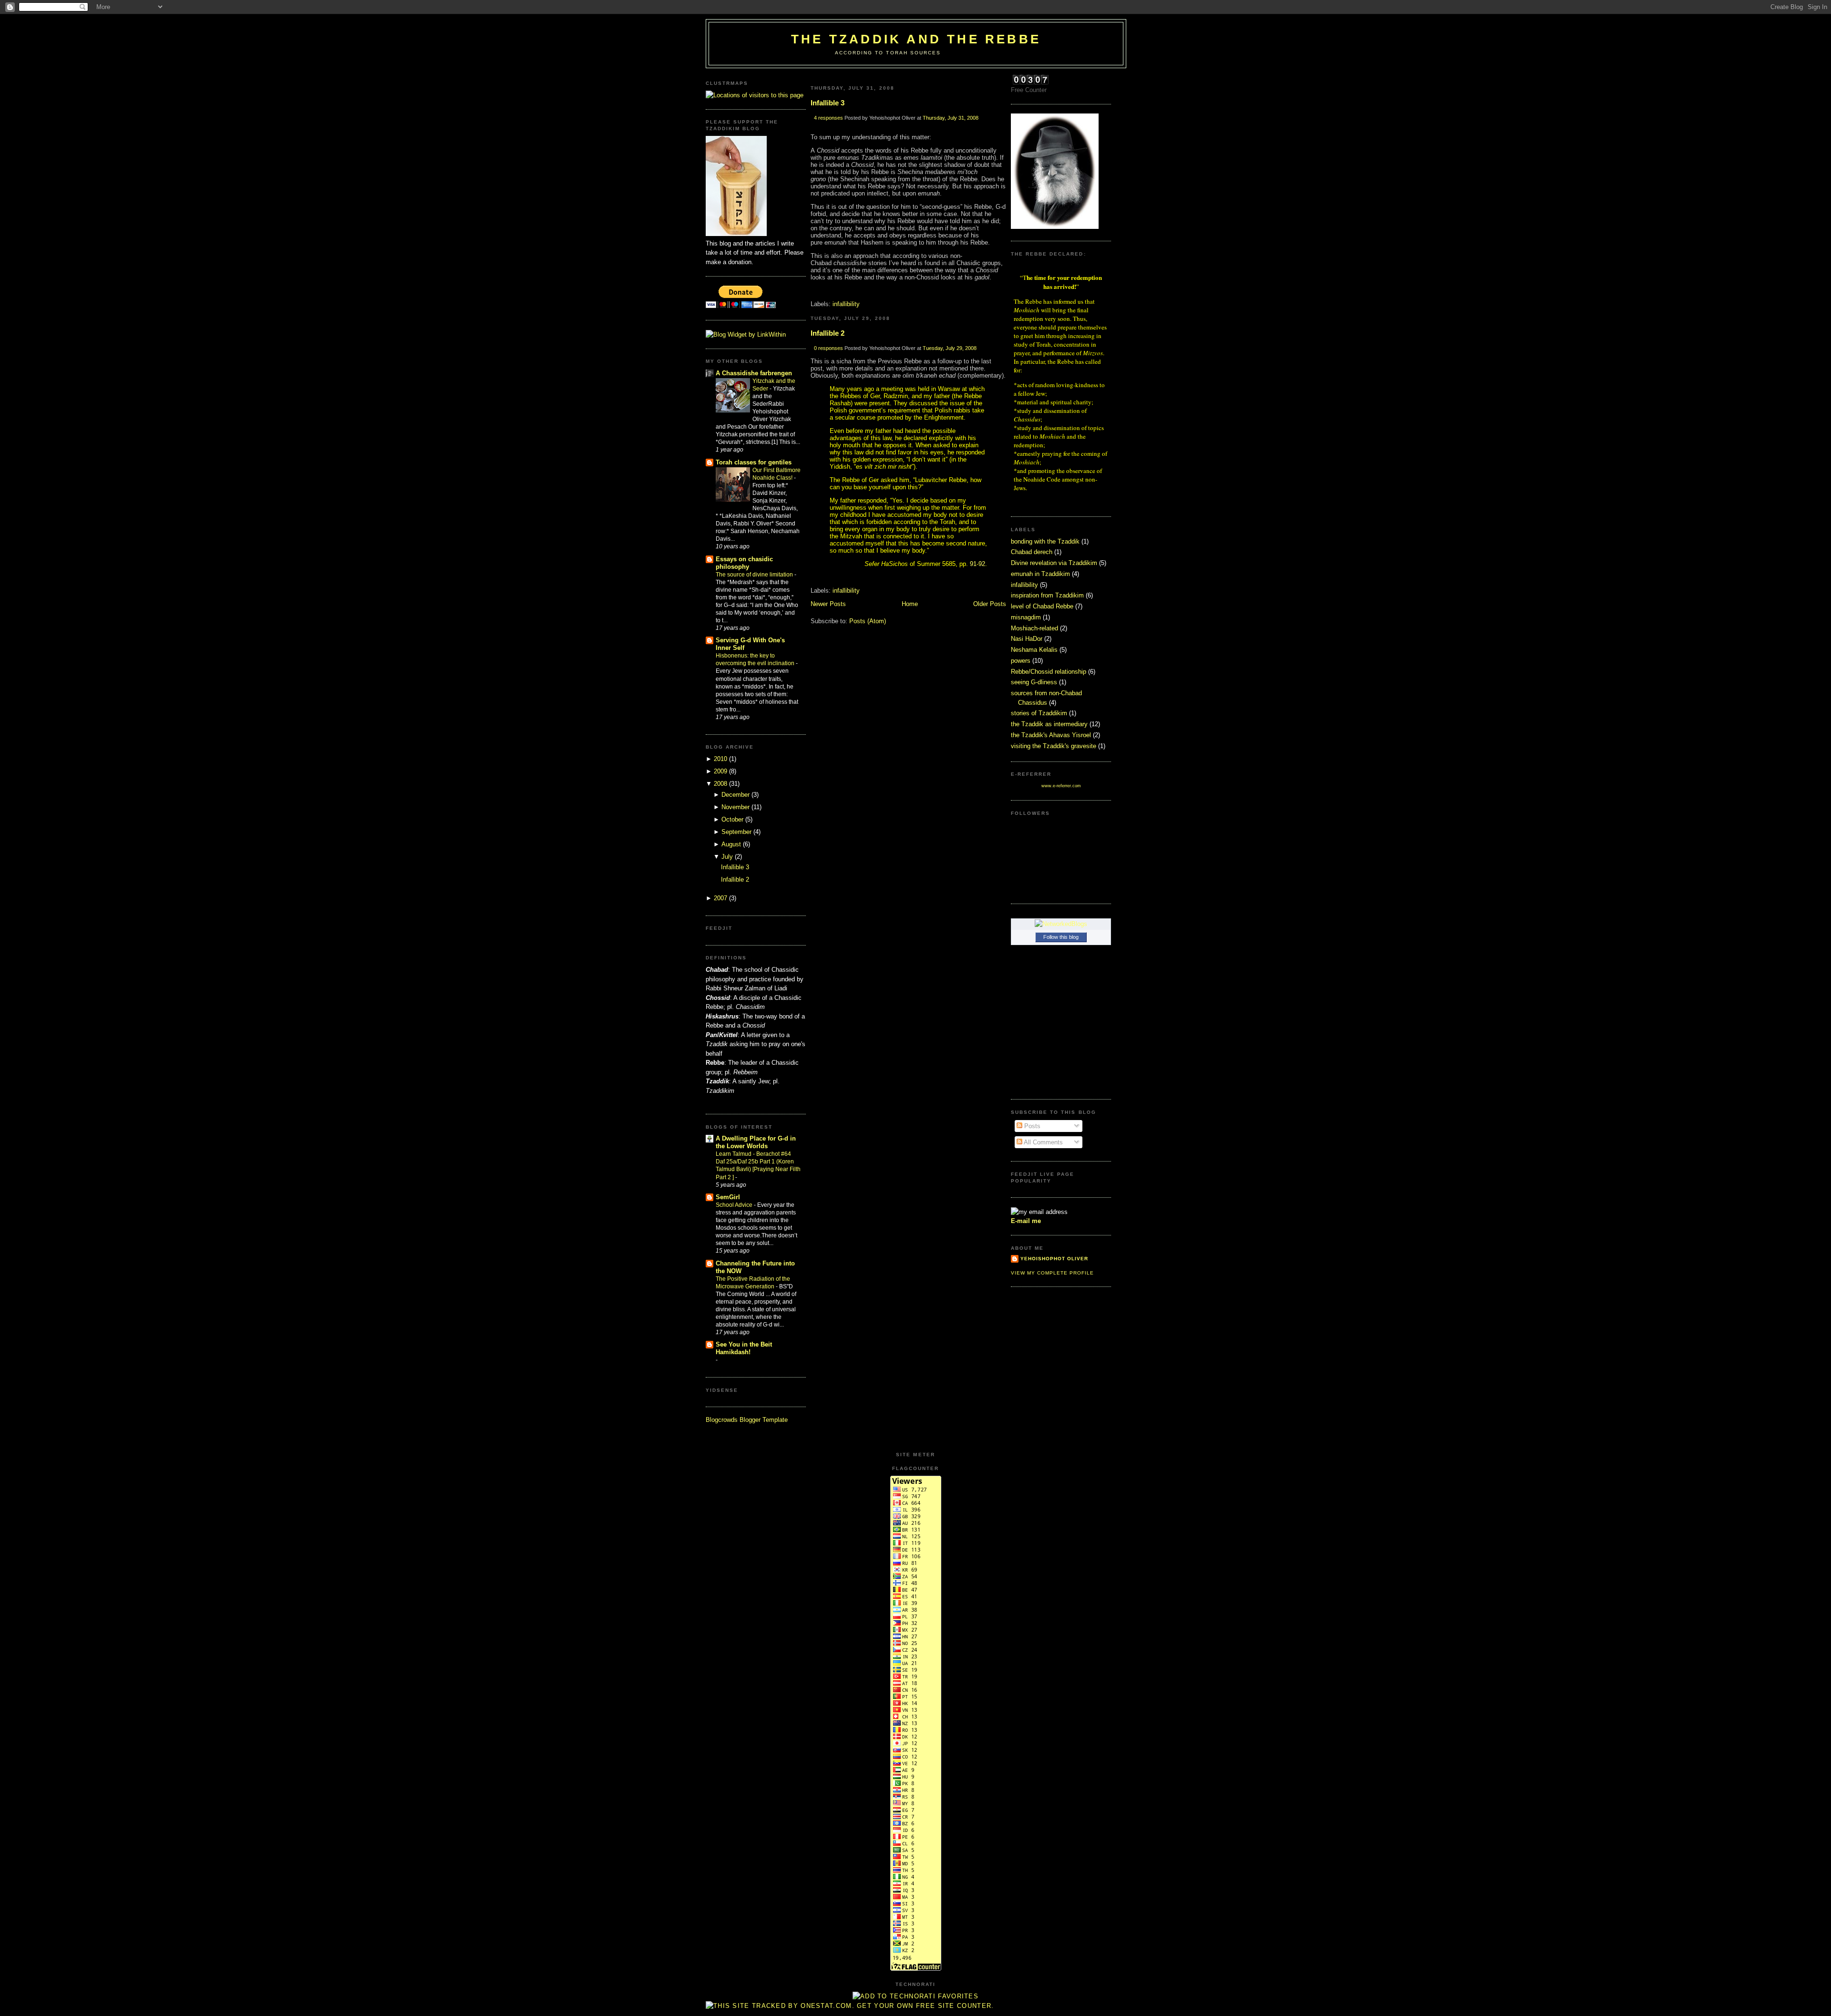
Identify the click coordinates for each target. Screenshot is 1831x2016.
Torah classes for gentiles (754, 462)
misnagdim (1026, 617)
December (735, 795)
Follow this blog (1061, 937)
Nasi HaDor (1027, 639)
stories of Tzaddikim (1039, 713)
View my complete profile (1052, 1273)
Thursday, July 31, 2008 (951, 118)
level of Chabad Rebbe (1042, 606)
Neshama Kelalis (1034, 650)
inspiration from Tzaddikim (1047, 595)
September (736, 832)
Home (910, 604)
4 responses (828, 118)
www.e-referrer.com (1061, 786)
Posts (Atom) (868, 621)
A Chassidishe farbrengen (754, 373)
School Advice (735, 1205)
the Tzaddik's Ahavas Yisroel (1051, 735)
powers (1021, 661)
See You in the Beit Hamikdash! (744, 1348)
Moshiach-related (1034, 628)
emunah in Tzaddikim (1040, 574)
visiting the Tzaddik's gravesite (1054, 746)
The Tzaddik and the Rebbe (916, 39)
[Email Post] (812, 291)
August (731, 844)
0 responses (828, 348)
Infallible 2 (735, 879)
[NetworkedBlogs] (1061, 924)
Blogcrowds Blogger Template (747, 1420)
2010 (720, 759)
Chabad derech (1032, 552)
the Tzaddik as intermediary (1049, 724)
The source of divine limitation (755, 575)
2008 (720, 784)
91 (973, 564)
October (732, 819)
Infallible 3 (735, 867)
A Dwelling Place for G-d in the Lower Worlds (756, 1142)
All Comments (1043, 1142)
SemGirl (728, 1197)
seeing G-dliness (1034, 682)
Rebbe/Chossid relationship (1049, 672)
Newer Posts (828, 604)
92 (982, 564)
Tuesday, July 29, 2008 (950, 348)
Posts (1031, 1126)
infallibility (846, 304)
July (727, 857)
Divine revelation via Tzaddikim (1054, 563)
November (735, 807)
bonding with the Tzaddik (1045, 541)
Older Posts (990, 604)
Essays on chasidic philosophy (744, 563)
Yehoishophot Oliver (1054, 1259)
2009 (720, 771)
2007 (720, 898)
